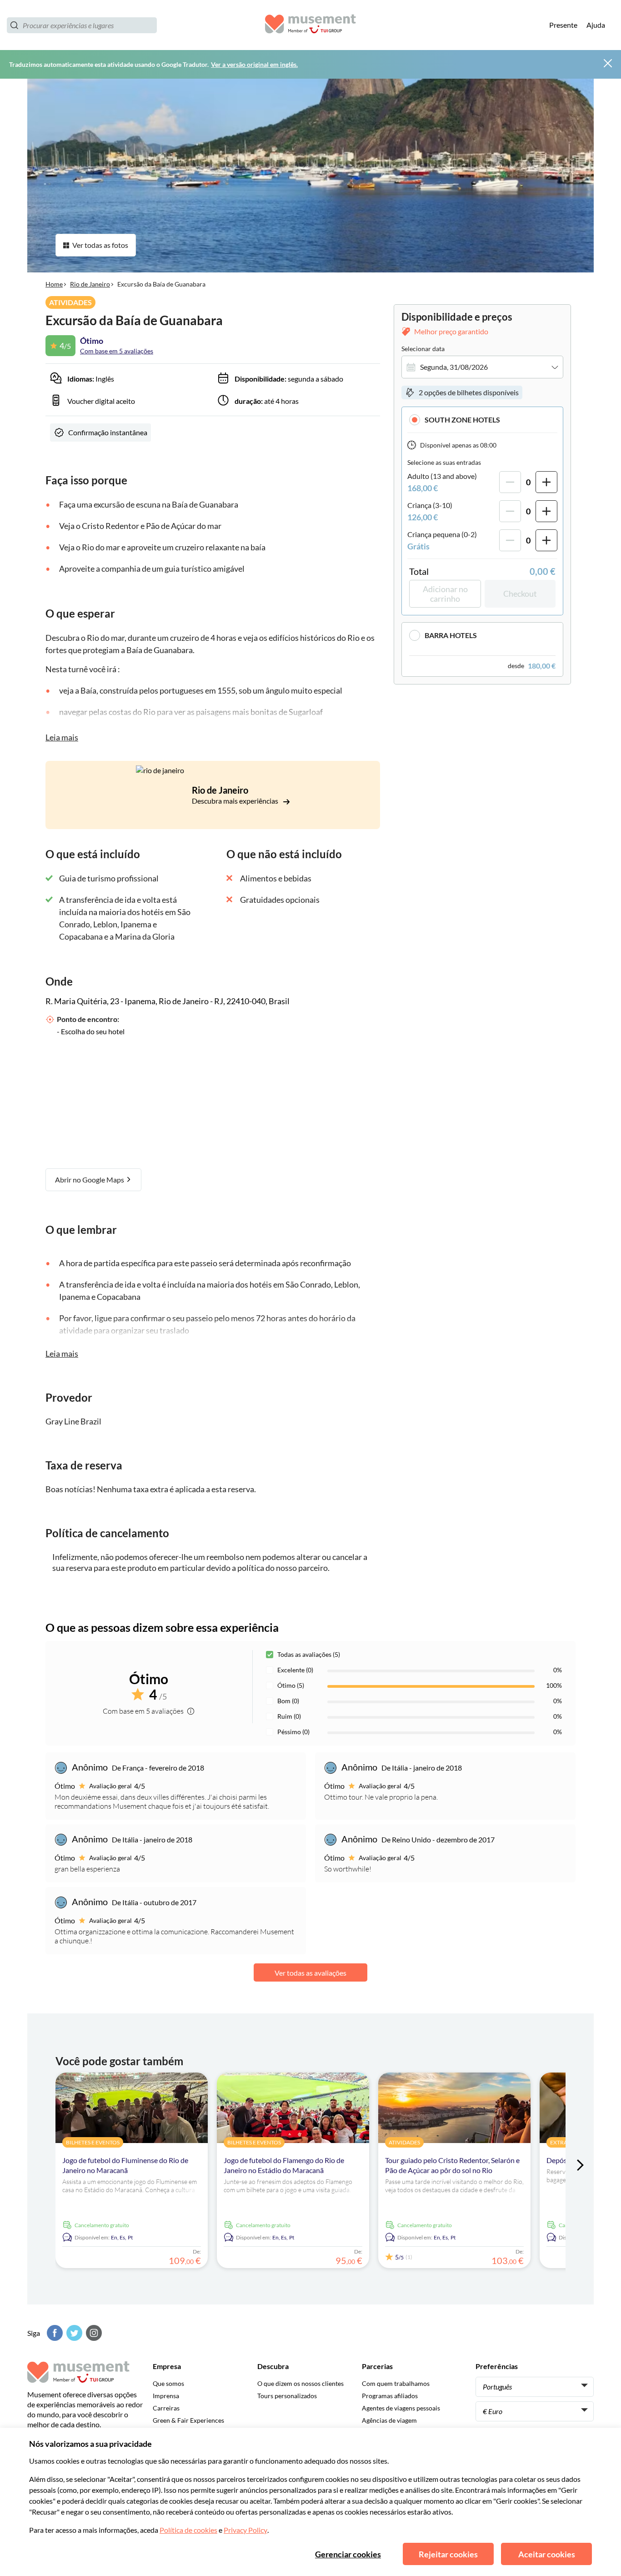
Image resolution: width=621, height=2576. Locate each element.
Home (54, 284)
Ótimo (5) (291, 1685)
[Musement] (310, 25)
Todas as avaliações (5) (309, 1654)
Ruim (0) (289, 1716)
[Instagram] (93, 2333)
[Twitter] (73, 2333)
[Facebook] (54, 2333)
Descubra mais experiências (236, 801)
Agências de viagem (389, 2420)
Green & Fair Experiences (188, 2420)
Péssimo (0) (293, 1732)
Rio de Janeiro (90, 284)
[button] (482, 420)
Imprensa (166, 2396)
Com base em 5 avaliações (117, 351)
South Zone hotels (462, 420)
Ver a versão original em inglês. (254, 64)
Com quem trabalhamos (396, 2383)
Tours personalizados (287, 2396)
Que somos (168, 2383)
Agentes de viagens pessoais (401, 2408)
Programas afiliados (390, 2396)
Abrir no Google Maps (90, 1180)
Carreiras (166, 2408)
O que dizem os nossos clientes (300, 2383)
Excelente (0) (295, 1670)
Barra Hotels (451, 635)
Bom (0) (288, 1701)
